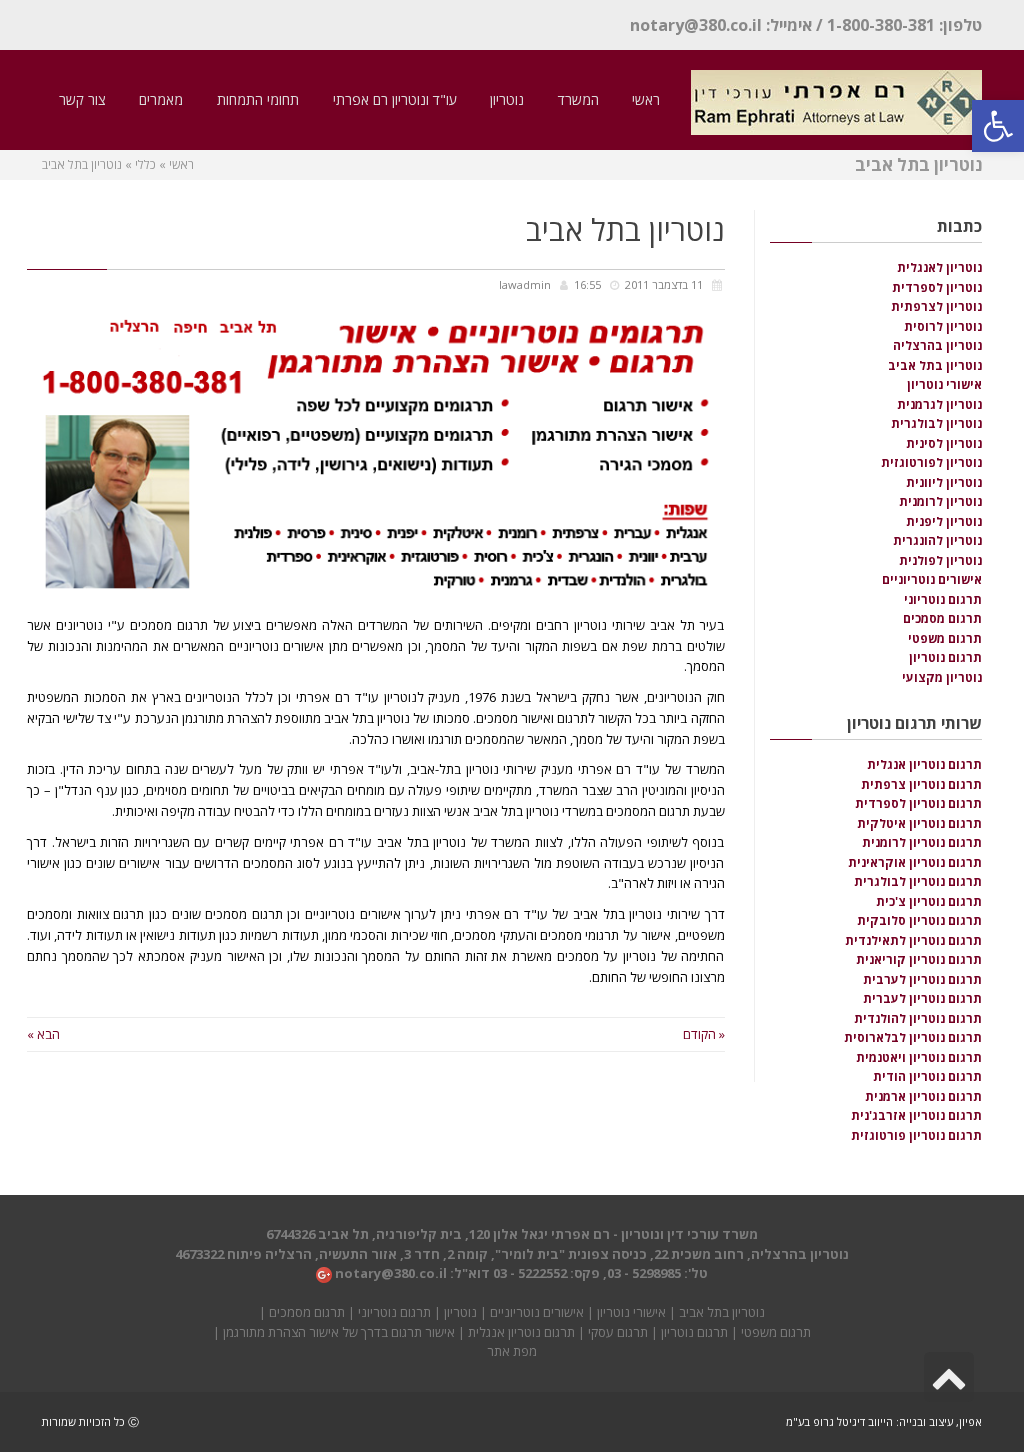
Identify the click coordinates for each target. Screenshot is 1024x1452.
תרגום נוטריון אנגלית (521, 1332)
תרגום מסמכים (307, 1312)
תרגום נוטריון (694, 1332)
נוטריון (460, 1312)
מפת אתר (512, 1351)
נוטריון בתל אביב (722, 1312)
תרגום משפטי (776, 1332)
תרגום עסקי (618, 1332)
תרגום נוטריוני (394, 1312)
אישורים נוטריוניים (537, 1312)
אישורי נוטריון (631, 1312)
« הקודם (704, 1034)
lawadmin (525, 284)
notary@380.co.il (696, 25)
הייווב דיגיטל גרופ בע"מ (839, 1421)
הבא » (43, 1034)
